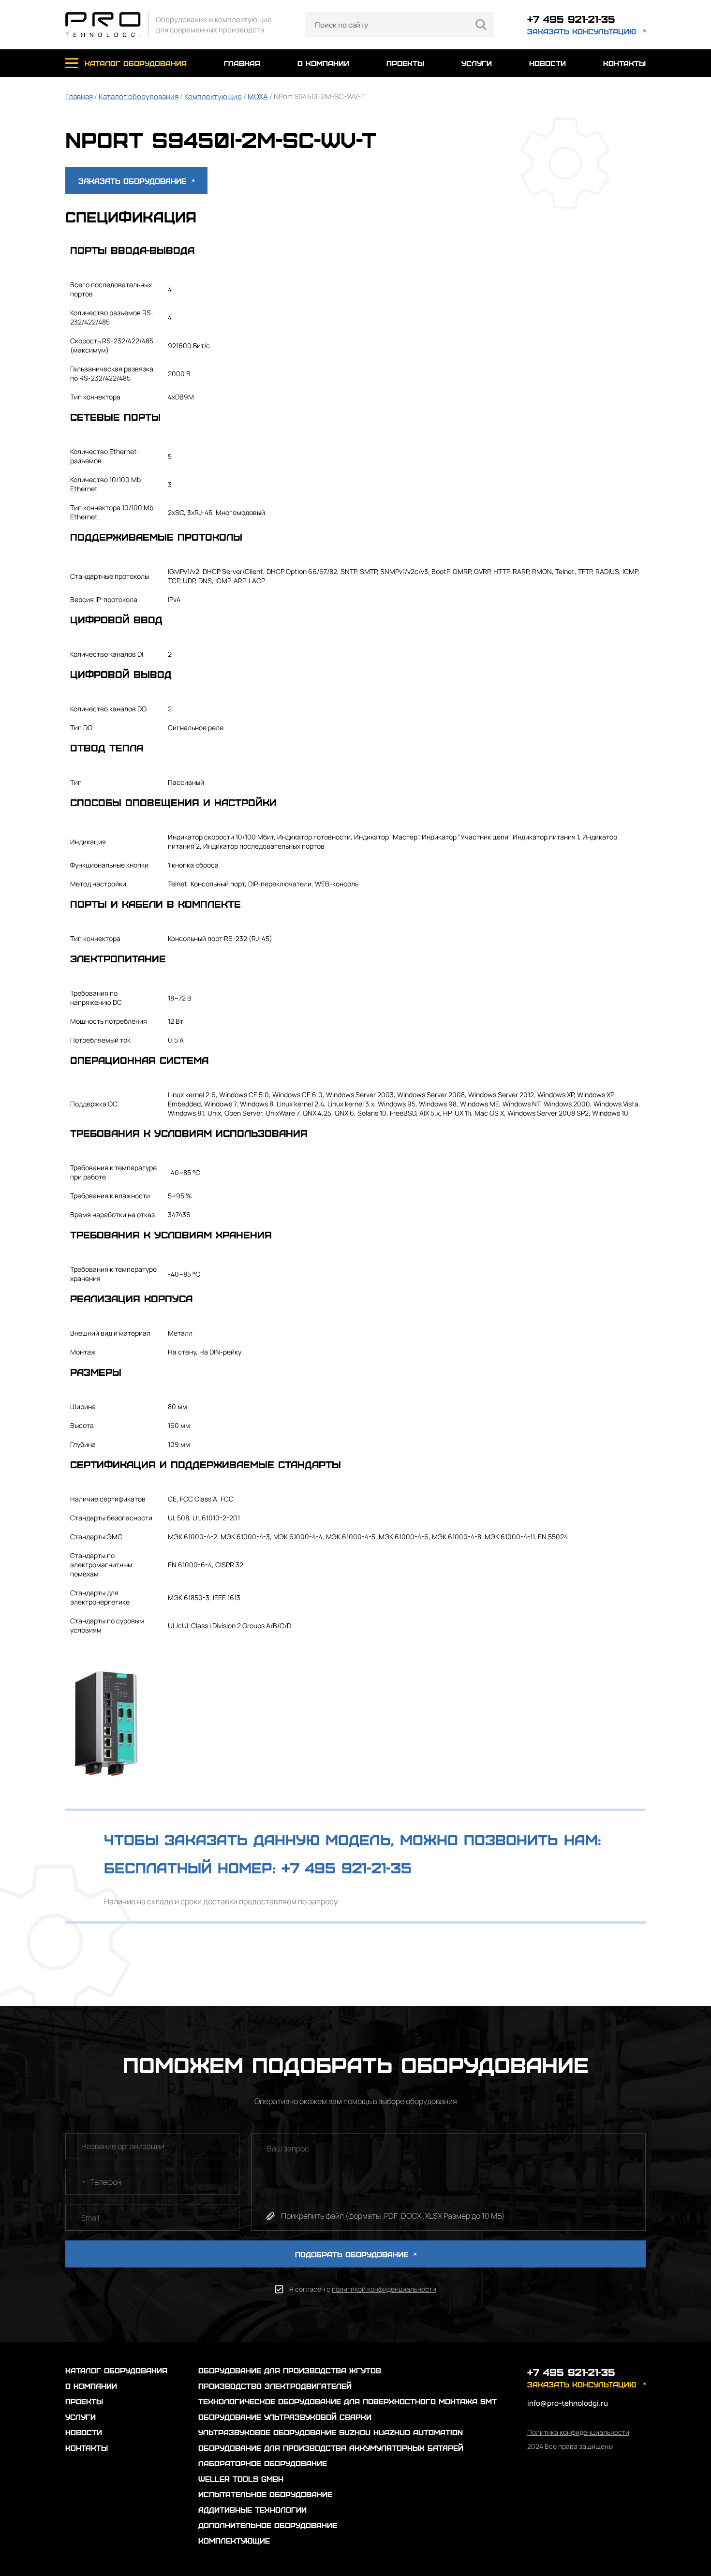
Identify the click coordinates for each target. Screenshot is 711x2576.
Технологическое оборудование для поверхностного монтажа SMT (348, 2401)
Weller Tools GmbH (241, 2479)
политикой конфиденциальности (384, 2289)
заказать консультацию (582, 31)
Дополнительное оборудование (268, 2525)
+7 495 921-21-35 (571, 19)
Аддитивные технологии (252, 2510)
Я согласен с (363, 2289)
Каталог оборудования (139, 96)
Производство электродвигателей (275, 2386)
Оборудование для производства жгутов (290, 2370)
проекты (405, 63)
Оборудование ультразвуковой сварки (285, 2417)
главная (242, 63)
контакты (624, 63)
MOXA (258, 96)
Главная (79, 96)
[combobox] (77, 2182)
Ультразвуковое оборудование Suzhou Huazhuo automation (331, 2432)
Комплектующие (213, 96)
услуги (477, 63)
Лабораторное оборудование (263, 2463)
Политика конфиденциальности (578, 2432)
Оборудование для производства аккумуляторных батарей (331, 2448)
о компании (323, 63)
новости (548, 63)
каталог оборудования (136, 63)
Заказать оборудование (134, 181)
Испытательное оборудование (265, 2494)
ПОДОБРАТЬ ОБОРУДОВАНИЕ (353, 2254)
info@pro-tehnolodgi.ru (568, 2403)
